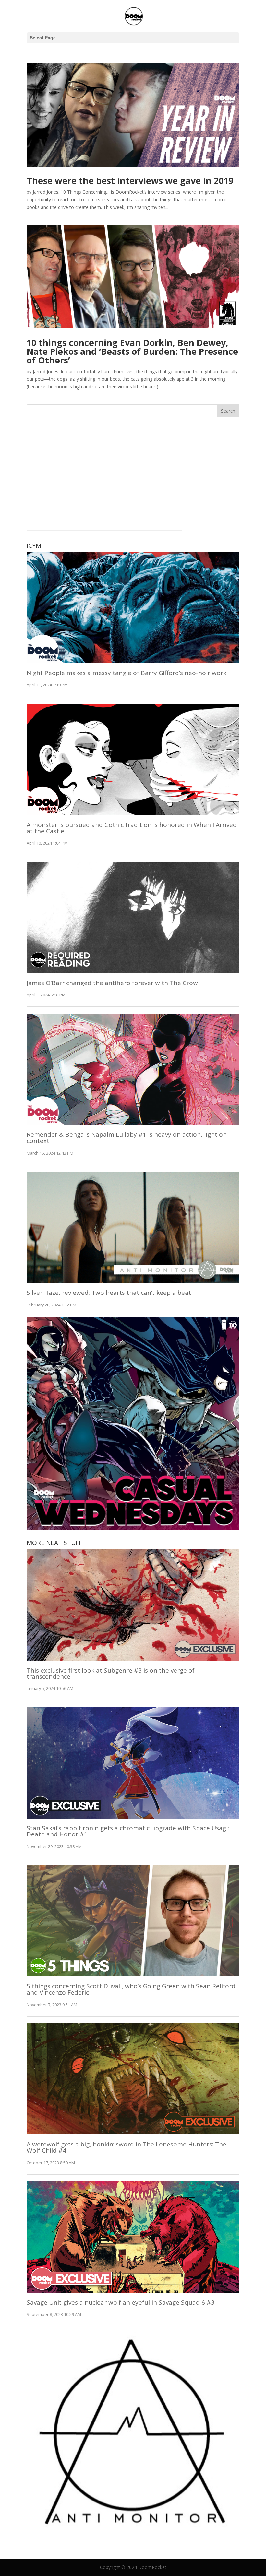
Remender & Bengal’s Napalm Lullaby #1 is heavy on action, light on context (127, 1138)
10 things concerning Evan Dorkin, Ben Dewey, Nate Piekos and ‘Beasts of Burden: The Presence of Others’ (132, 351)
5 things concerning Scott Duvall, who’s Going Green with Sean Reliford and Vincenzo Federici (131, 1989)
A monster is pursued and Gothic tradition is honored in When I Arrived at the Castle (132, 828)
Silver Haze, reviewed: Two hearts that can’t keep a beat (109, 1293)
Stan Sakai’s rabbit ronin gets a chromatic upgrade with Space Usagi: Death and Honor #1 (128, 1831)
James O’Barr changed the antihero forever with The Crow (112, 983)
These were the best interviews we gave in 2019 (130, 181)
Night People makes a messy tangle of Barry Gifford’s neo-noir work (127, 673)
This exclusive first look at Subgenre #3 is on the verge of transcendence (111, 1673)
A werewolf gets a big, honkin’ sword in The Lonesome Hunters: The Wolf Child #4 (127, 2147)
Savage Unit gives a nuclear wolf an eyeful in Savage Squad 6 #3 (121, 2302)
